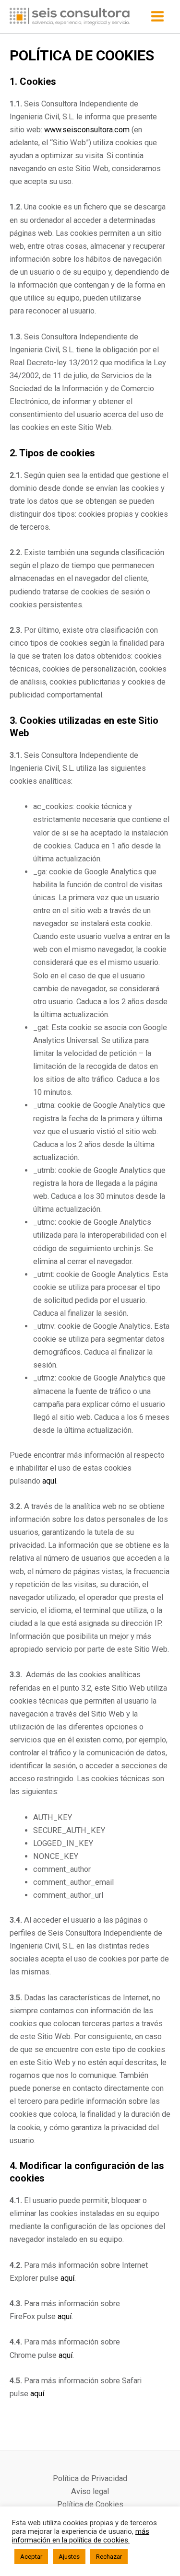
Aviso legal (90, 2491)
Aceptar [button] (31, 2557)
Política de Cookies (90, 2504)
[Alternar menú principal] (157, 17)
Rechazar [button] (109, 2557)
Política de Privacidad (90, 2478)
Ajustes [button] (69, 2557)
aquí (49, 1481)
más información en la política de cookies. (81, 2536)
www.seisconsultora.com (87, 130)
